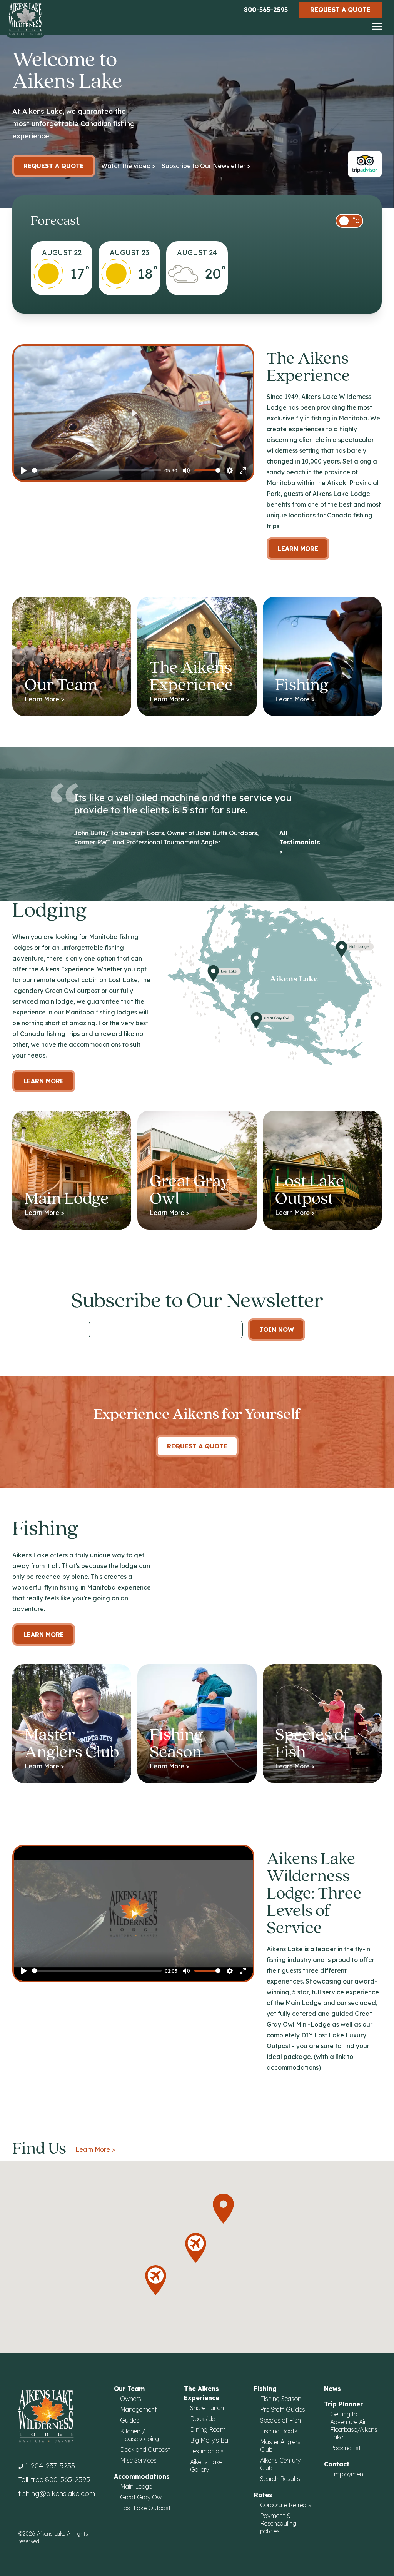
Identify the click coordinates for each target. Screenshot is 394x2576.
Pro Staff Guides (283, 2409)
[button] (223, 2209)
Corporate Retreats (286, 2505)
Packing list (345, 2448)
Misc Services (138, 2460)
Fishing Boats (279, 2431)
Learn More (298, 549)
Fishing (265, 2389)
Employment (348, 2474)
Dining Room (208, 2429)
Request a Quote (340, 10)
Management (138, 2409)
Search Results (280, 2479)
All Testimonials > (300, 842)
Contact (337, 2464)
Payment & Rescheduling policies (278, 2523)
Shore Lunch (207, 2408)
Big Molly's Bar (210, 2440)
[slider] (97, 470)
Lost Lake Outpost (145, 2508)
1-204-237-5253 (50, 2466)
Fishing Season (281, 2399)
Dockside (203, 2419)
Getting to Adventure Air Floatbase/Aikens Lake (354, 2426)
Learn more (44, 1081)
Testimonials (207, 2451)
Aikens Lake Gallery (206, 2466)
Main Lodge (136, 2486)
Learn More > (95, 2149)
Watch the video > (128, 166)
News (332, 2389)
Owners (131, 2399)
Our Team (129, 2389)
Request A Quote (197, 1446)
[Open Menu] (377, 27)
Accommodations (142, 2476)
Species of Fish (280, 2420)
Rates (263, 2495)
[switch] (349, 221)
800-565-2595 (266, 10)
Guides (130, 2420)
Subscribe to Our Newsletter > (206, 166)
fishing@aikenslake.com (57, 2493)
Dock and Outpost (145, 2449)
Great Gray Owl (141, 2497)
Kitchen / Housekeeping (139, 2435)
